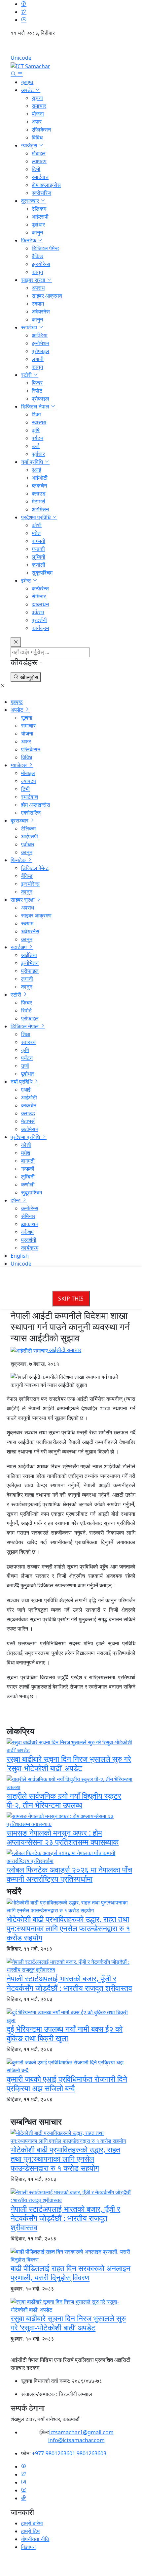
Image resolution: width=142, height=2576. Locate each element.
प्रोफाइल (40, 351)
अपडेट (28, 90)
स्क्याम (38, 304)
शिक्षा (36, 414)
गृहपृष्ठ (27, 82)
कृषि (36, 430)
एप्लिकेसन (41, 130)
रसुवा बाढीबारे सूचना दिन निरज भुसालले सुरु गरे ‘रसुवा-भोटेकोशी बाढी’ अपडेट (69, 1763)
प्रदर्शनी (39, 620)
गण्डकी (38, 549)
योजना (38, 114)
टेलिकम (39, 209)
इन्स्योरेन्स (41, 264)
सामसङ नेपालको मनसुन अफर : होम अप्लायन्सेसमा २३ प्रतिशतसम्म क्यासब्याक (63, 1837)
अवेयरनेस (41, 312)
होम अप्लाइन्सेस (46, 185)
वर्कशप (38, 612)
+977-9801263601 (54, 2453)
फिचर (37, 383)
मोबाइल (39, 153)
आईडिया (40, 335)
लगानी (38, 359)
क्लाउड (39, 494)
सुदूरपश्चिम (42, 573)
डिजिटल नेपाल (36, 406)
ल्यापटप (39, 161)
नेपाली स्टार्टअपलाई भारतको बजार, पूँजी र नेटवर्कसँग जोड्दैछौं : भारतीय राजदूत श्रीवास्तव (69, 1983)
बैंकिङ (37, 256)
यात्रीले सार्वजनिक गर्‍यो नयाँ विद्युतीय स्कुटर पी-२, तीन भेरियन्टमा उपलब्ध (64, 1800)
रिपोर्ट (37, 391)
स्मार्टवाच (40, 177)
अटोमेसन (40, 509)
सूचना (37, 98)
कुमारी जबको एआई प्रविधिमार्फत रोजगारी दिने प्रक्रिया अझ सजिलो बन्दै (67, 2083)
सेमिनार (39, 596)
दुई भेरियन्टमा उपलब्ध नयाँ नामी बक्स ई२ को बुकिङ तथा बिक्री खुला (65, 2033)
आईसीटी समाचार (65, 1350)
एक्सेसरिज (41, 193)
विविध (37, 137)
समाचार (39, 106)
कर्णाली (38, 565)
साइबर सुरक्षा (34, 280)
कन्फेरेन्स (40, 588)
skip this (71, 1299)
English (71, 48)
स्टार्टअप (30, 327)
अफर (37, 122)
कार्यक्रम (40, 628)
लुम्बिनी (38, 557)
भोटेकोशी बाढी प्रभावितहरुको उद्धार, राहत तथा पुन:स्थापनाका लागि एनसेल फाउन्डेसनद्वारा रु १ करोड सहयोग (68, 1928)
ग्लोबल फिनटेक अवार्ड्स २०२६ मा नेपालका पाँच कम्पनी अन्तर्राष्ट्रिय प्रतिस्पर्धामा (69, 1874)
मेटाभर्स (38, 501)
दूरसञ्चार (31, 201)
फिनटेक (29, 240)
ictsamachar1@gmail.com (81, 2432)
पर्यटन (37, 438)
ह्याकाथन (40, 604)
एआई (36, 470)
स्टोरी (27, 375)
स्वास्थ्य (39, 422)
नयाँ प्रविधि (33, 462)
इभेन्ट (27, 581)
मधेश (36, 533)
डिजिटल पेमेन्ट (45, 248)
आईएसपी (40, 217)
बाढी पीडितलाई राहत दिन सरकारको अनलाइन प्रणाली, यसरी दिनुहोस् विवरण (71, 2273)
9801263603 (91, 2453)
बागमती (38, 541)
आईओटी (40, 478)
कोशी (37, 525)
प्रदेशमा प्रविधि (36, 517)
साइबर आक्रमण (47, 296)
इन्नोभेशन (40, 343)
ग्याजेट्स (30, 145)
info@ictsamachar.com (76, 2440)
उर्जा (36, 446)
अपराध (38, 288)
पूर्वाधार (38, 225)
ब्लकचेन (39, 486)
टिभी (36, 169)
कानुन (37, 232)
